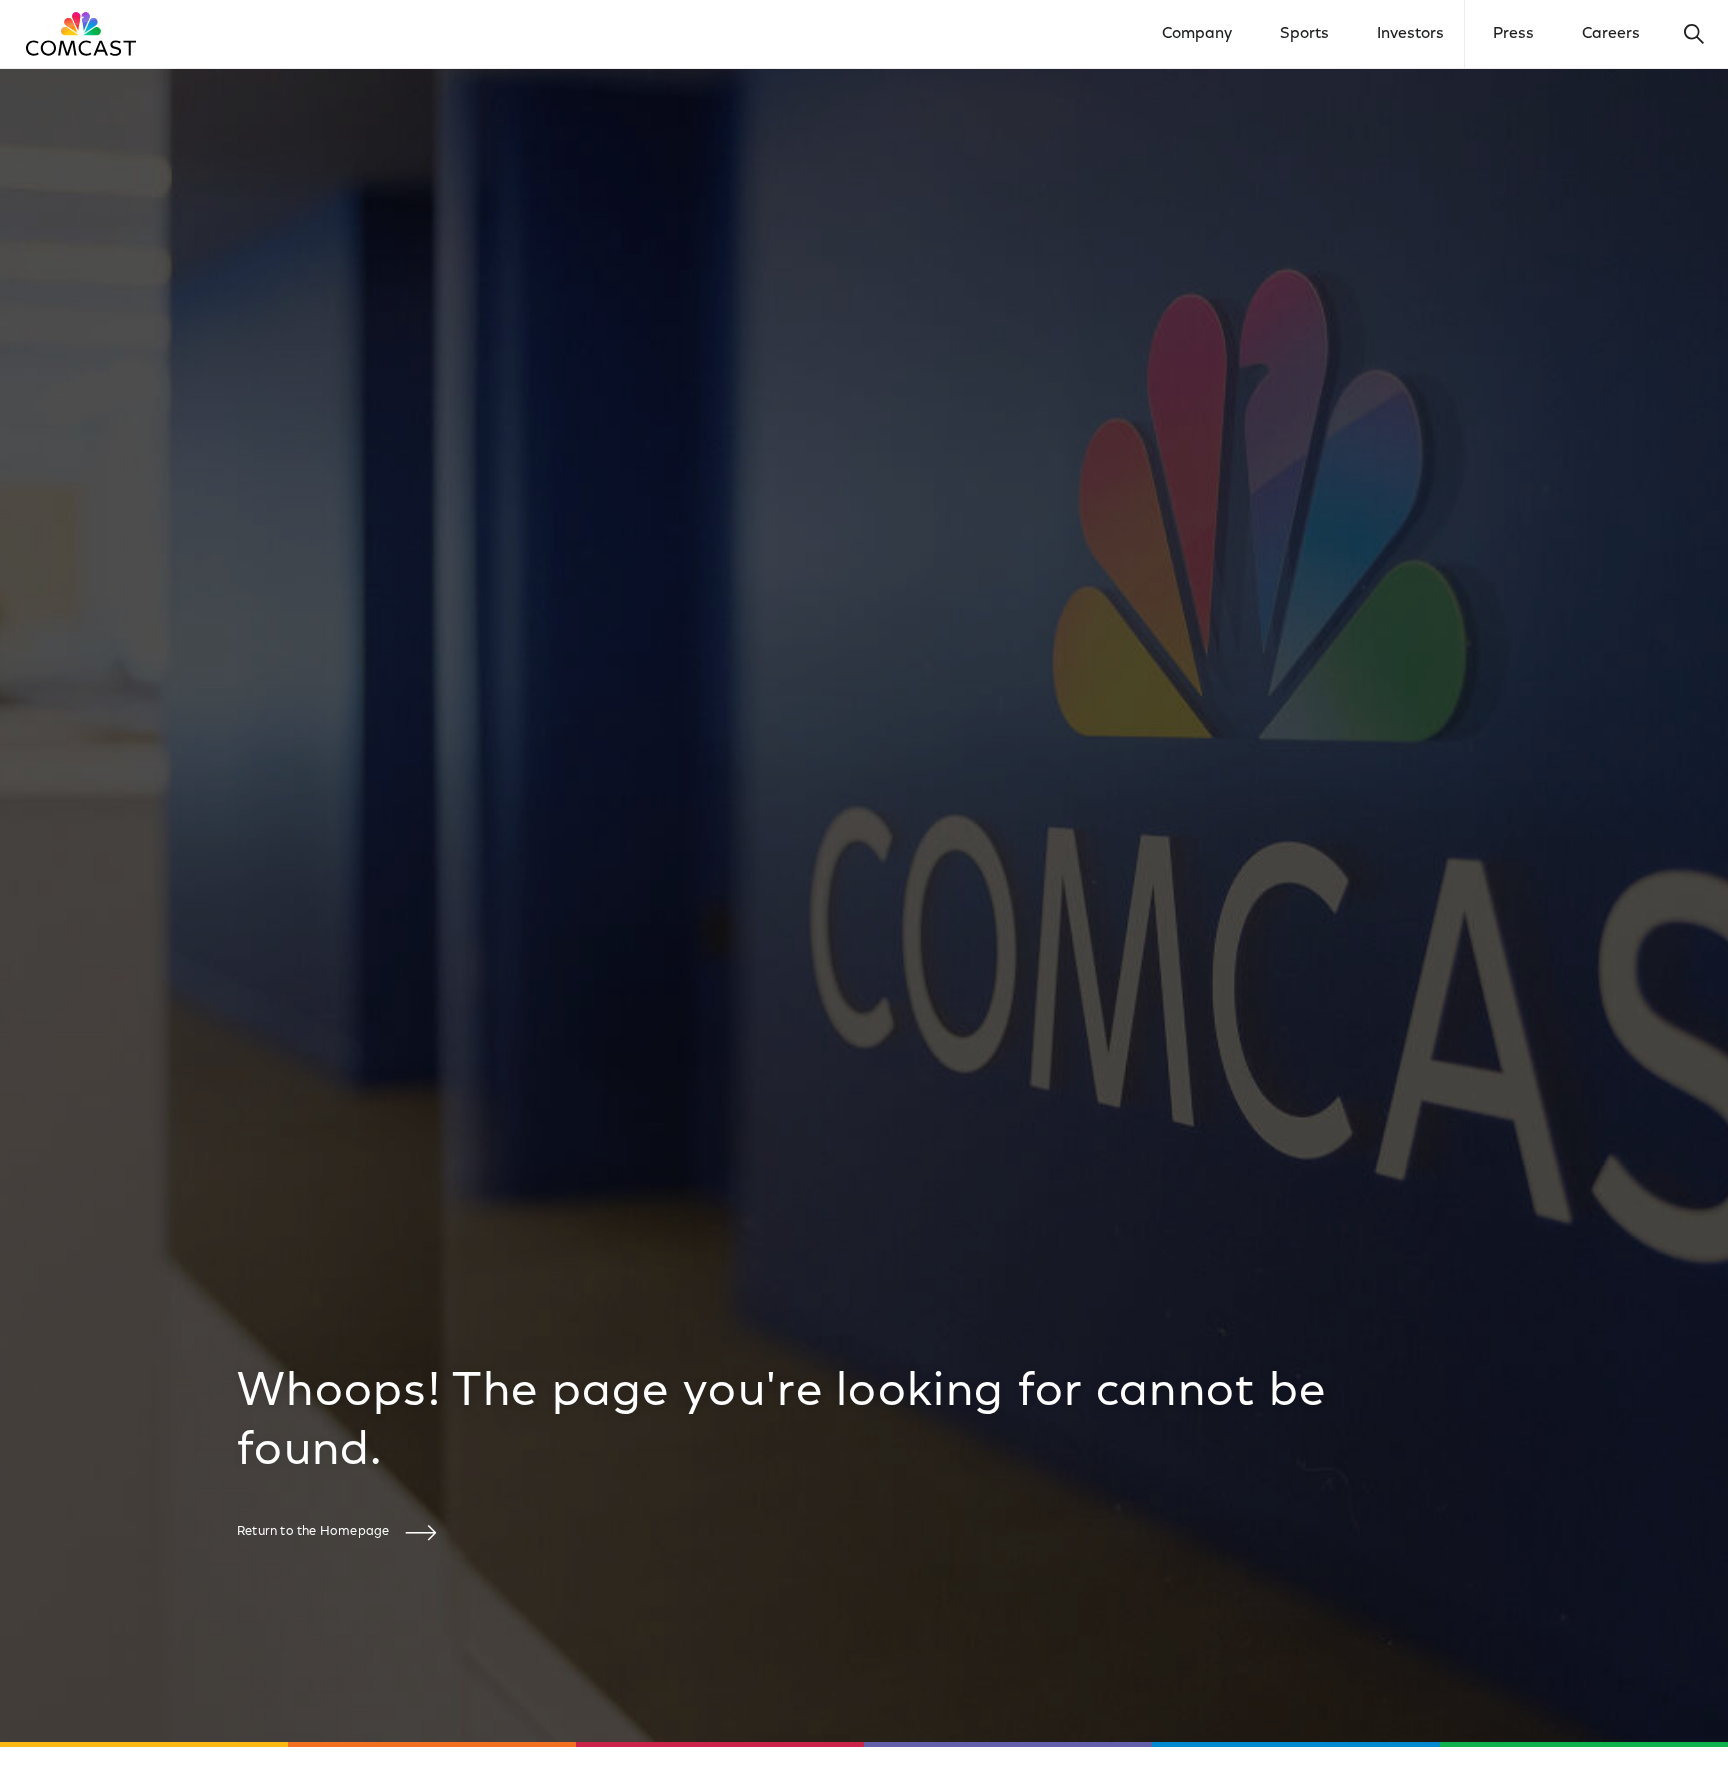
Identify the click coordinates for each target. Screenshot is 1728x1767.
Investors (1410, 34)
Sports (1304, 34)
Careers (1611, 34)
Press (1513, 34)
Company (1197, 34)
